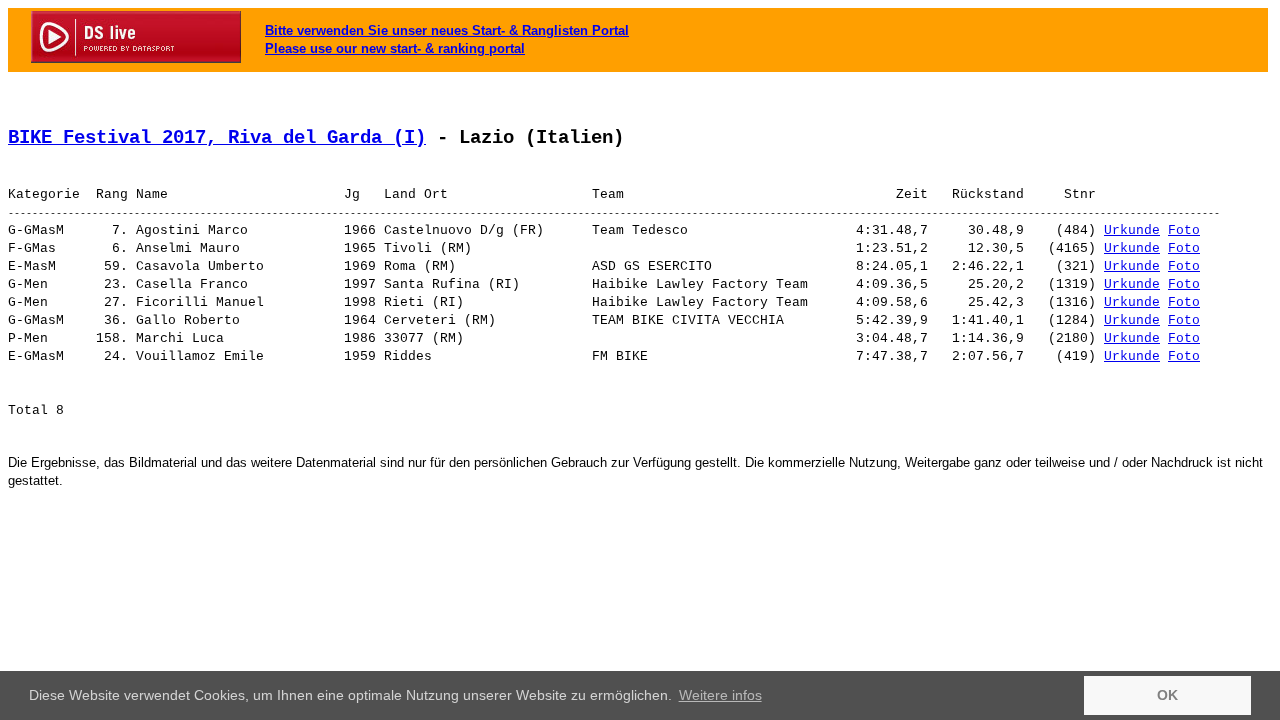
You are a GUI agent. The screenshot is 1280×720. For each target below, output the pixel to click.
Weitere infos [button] (720, 695)
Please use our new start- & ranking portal (395, 48)
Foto (1184, 230)
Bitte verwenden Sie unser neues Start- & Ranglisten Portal (447, 30)
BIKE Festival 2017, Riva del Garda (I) (217, 138)
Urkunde (1132, 230)
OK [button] (1167, 695)
